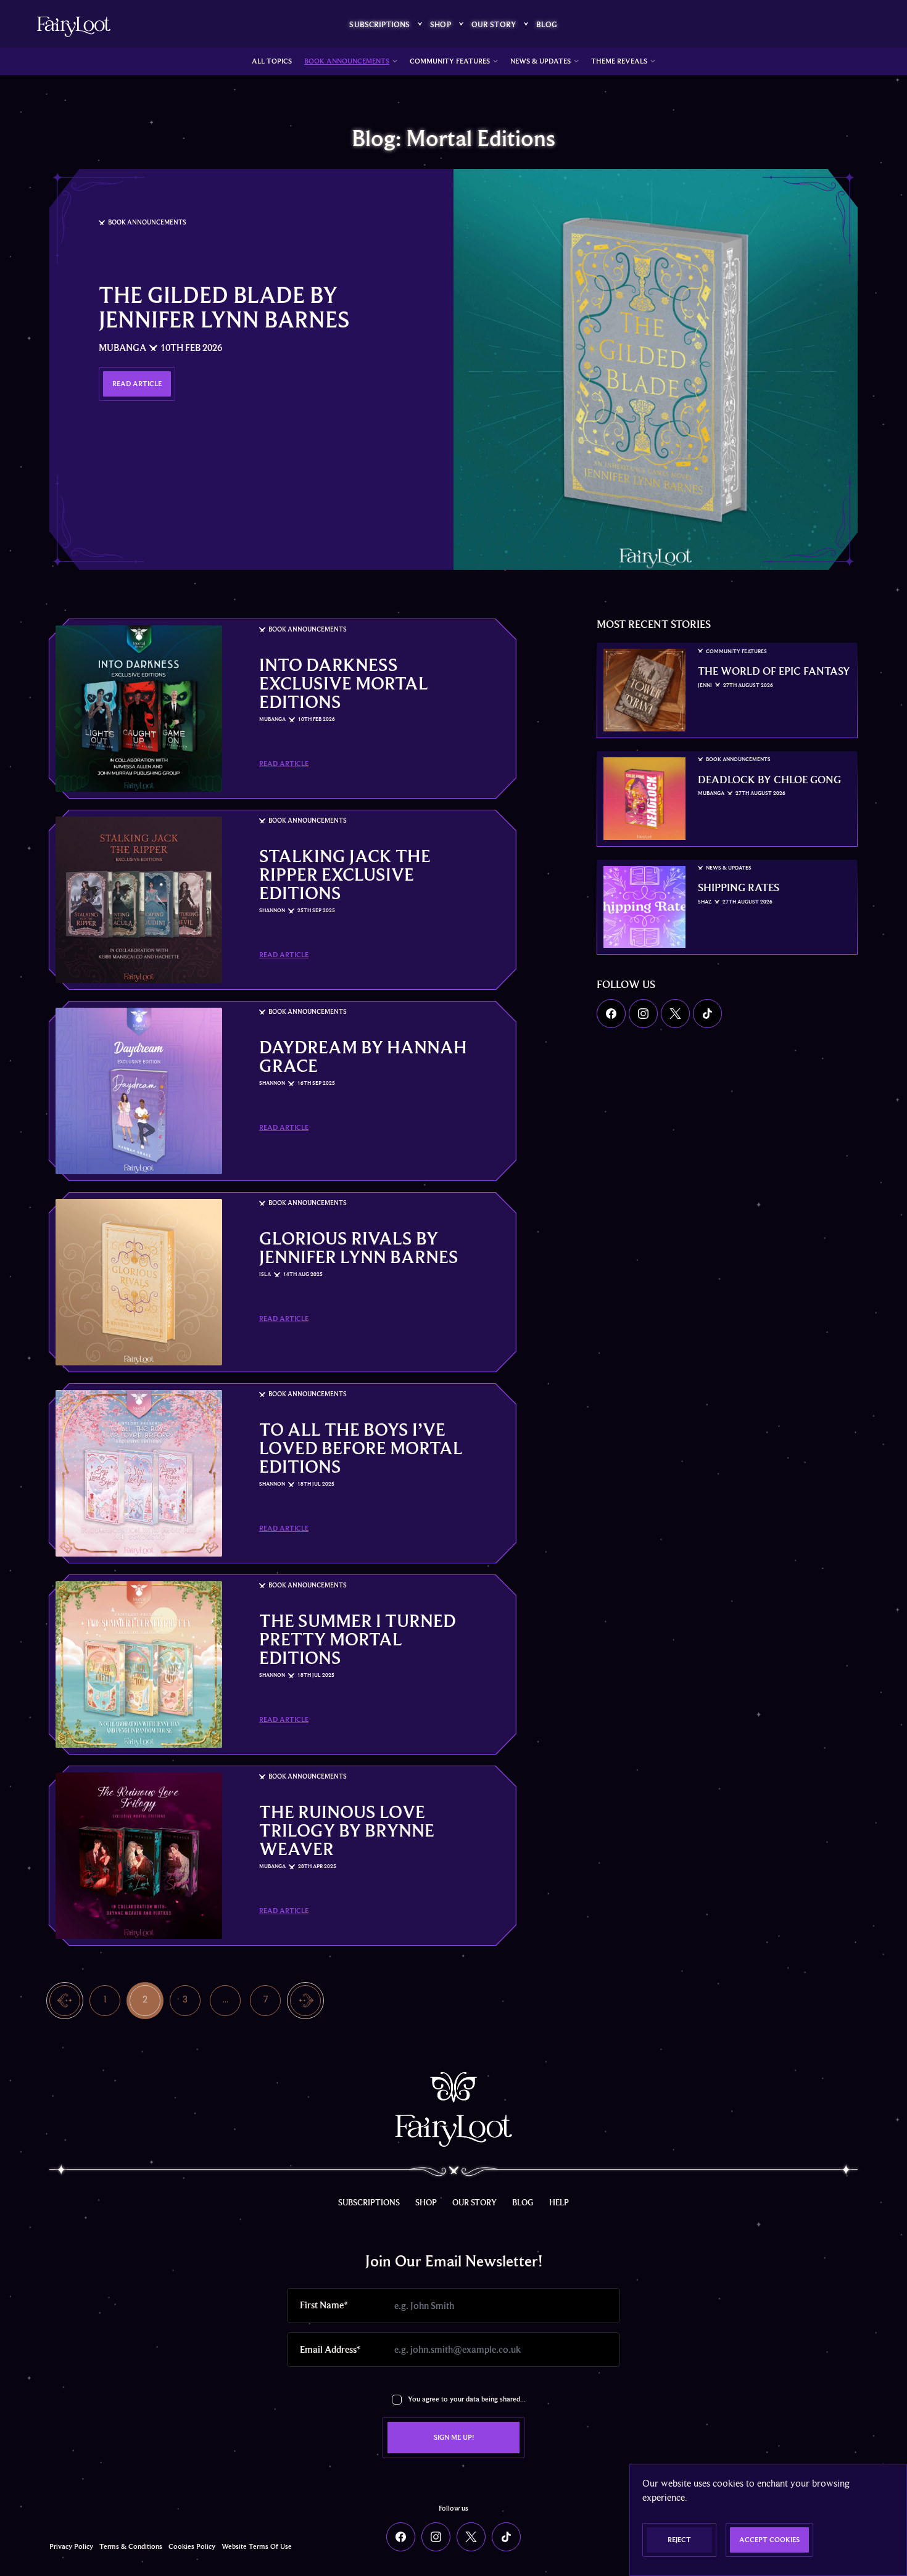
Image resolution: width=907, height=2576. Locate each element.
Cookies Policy (192, 2547)
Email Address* (330, 2350)
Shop (441, 24)
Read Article (284, 764)
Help (559, 2202)
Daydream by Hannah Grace (363, 1056)
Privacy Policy (71, 2547)
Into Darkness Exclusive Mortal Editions (344, 683)
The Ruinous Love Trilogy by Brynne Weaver (347, 1830)
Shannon (272, 911)
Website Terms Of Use (257, 2547)
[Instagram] (643, 1014)
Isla (265, 1274)
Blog (547, 24)
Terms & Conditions (131, 2547)
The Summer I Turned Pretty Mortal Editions (358, 1639)
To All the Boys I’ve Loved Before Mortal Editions (361, 1448)
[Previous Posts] (65, 2000)
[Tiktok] (707, 1014)
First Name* (324, 2305)
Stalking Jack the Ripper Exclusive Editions (345, 874)
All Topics (272, 61)
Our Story (494, 24)
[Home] (74, 27)
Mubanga (122, 348)
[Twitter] (675, 1014)
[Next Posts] (306, 2000)
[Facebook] (611, 1014)
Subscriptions (379, 24)
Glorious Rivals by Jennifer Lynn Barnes (359, 1248)
